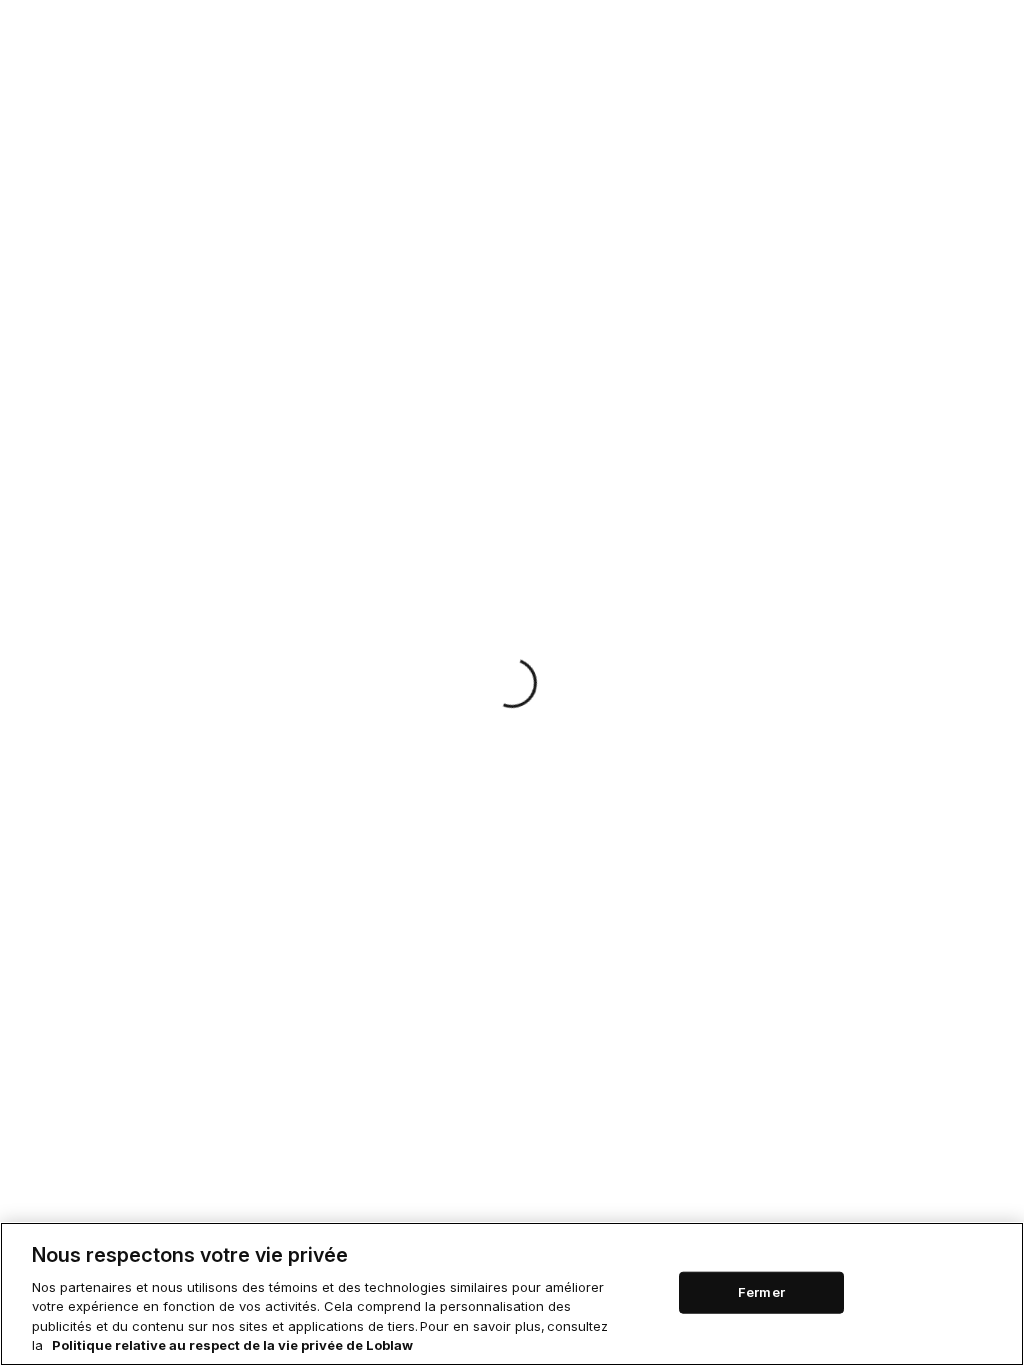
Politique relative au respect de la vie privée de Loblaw (232, 1345)
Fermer (761, 1292)
